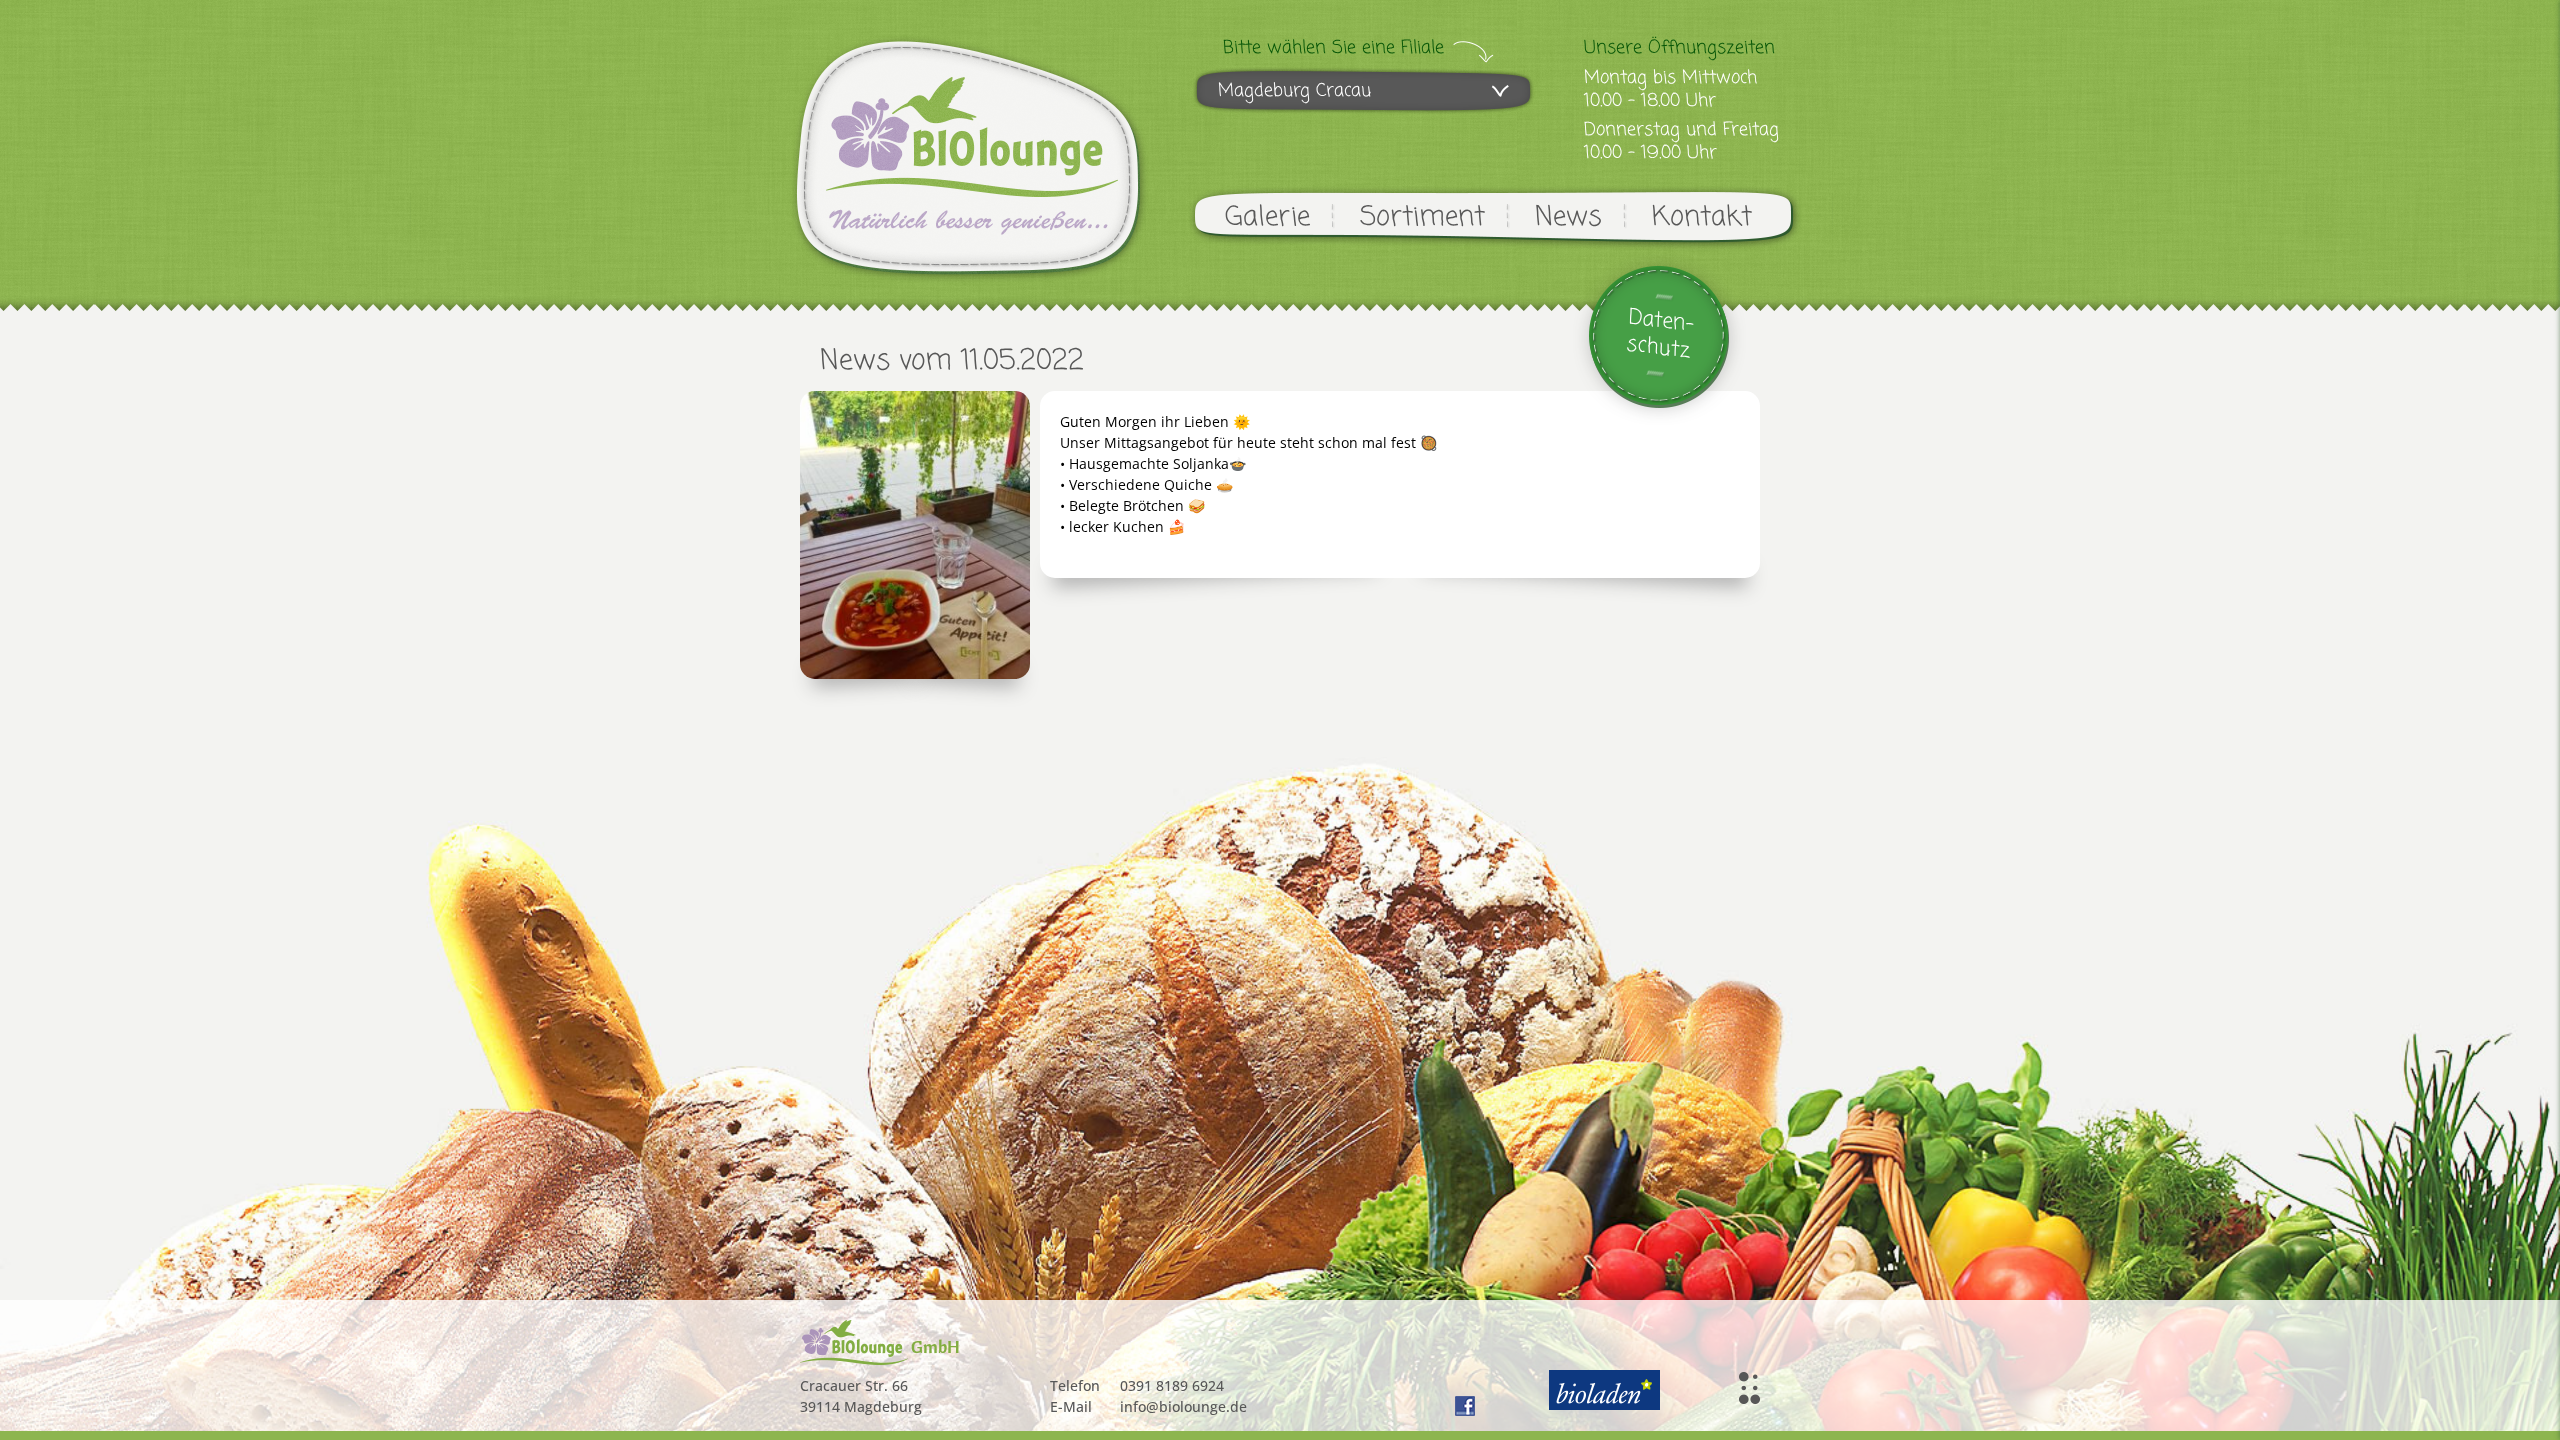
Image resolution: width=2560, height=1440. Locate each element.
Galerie (1267, 217)
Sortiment (1422, 217)
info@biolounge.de (1183, 1406)
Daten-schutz (1660, 334)
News (1568, 217)
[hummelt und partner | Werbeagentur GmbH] (1749, 1388)
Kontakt (1702, 217)
